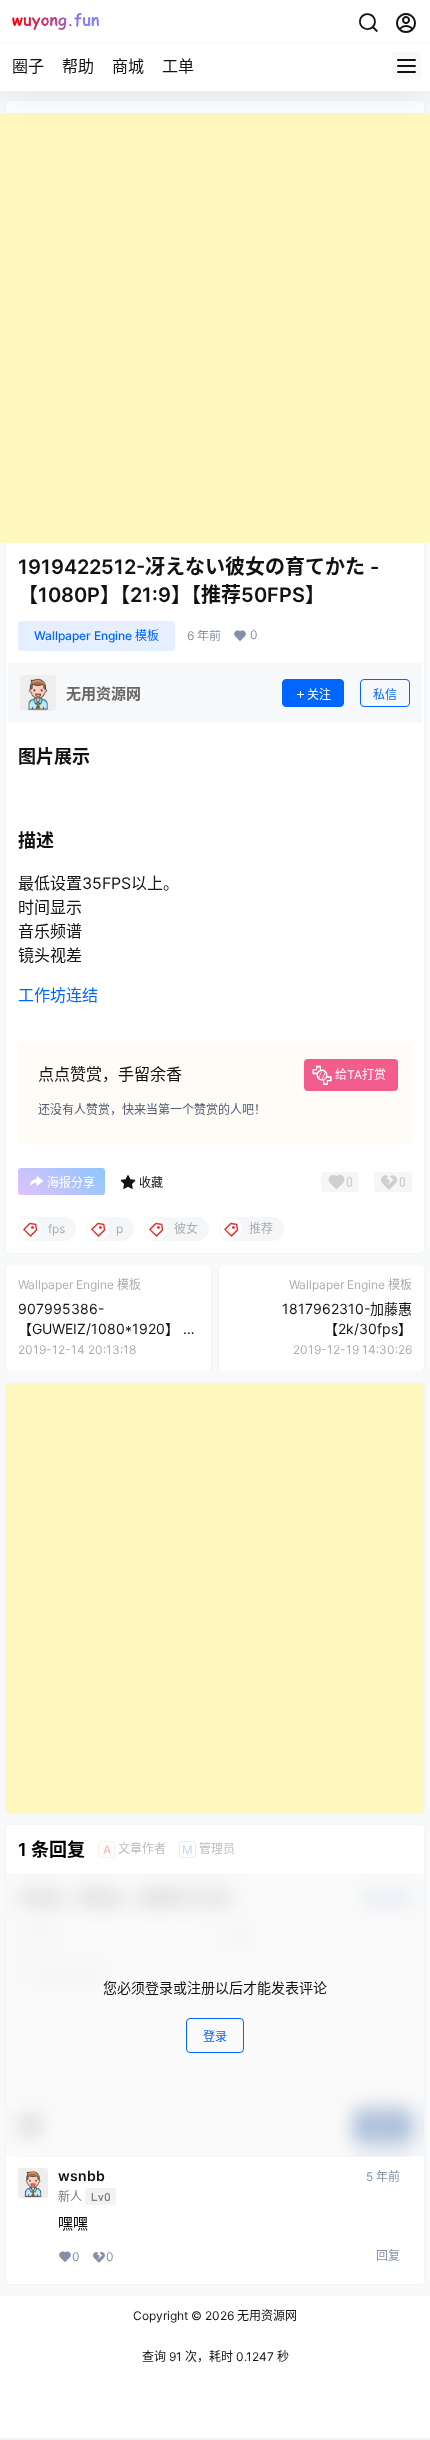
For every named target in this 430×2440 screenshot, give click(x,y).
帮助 (78, 66)
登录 (215, 2036)
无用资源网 (265, 2315)
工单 (178, 66)
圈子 (28, 66)
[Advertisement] (215, 328)
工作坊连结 (58, 995)
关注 (319, 694)
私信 (385, 694)
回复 (388, 2255)
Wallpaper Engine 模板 (96, 635)
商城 (128, 66)
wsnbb (81, 2176)
